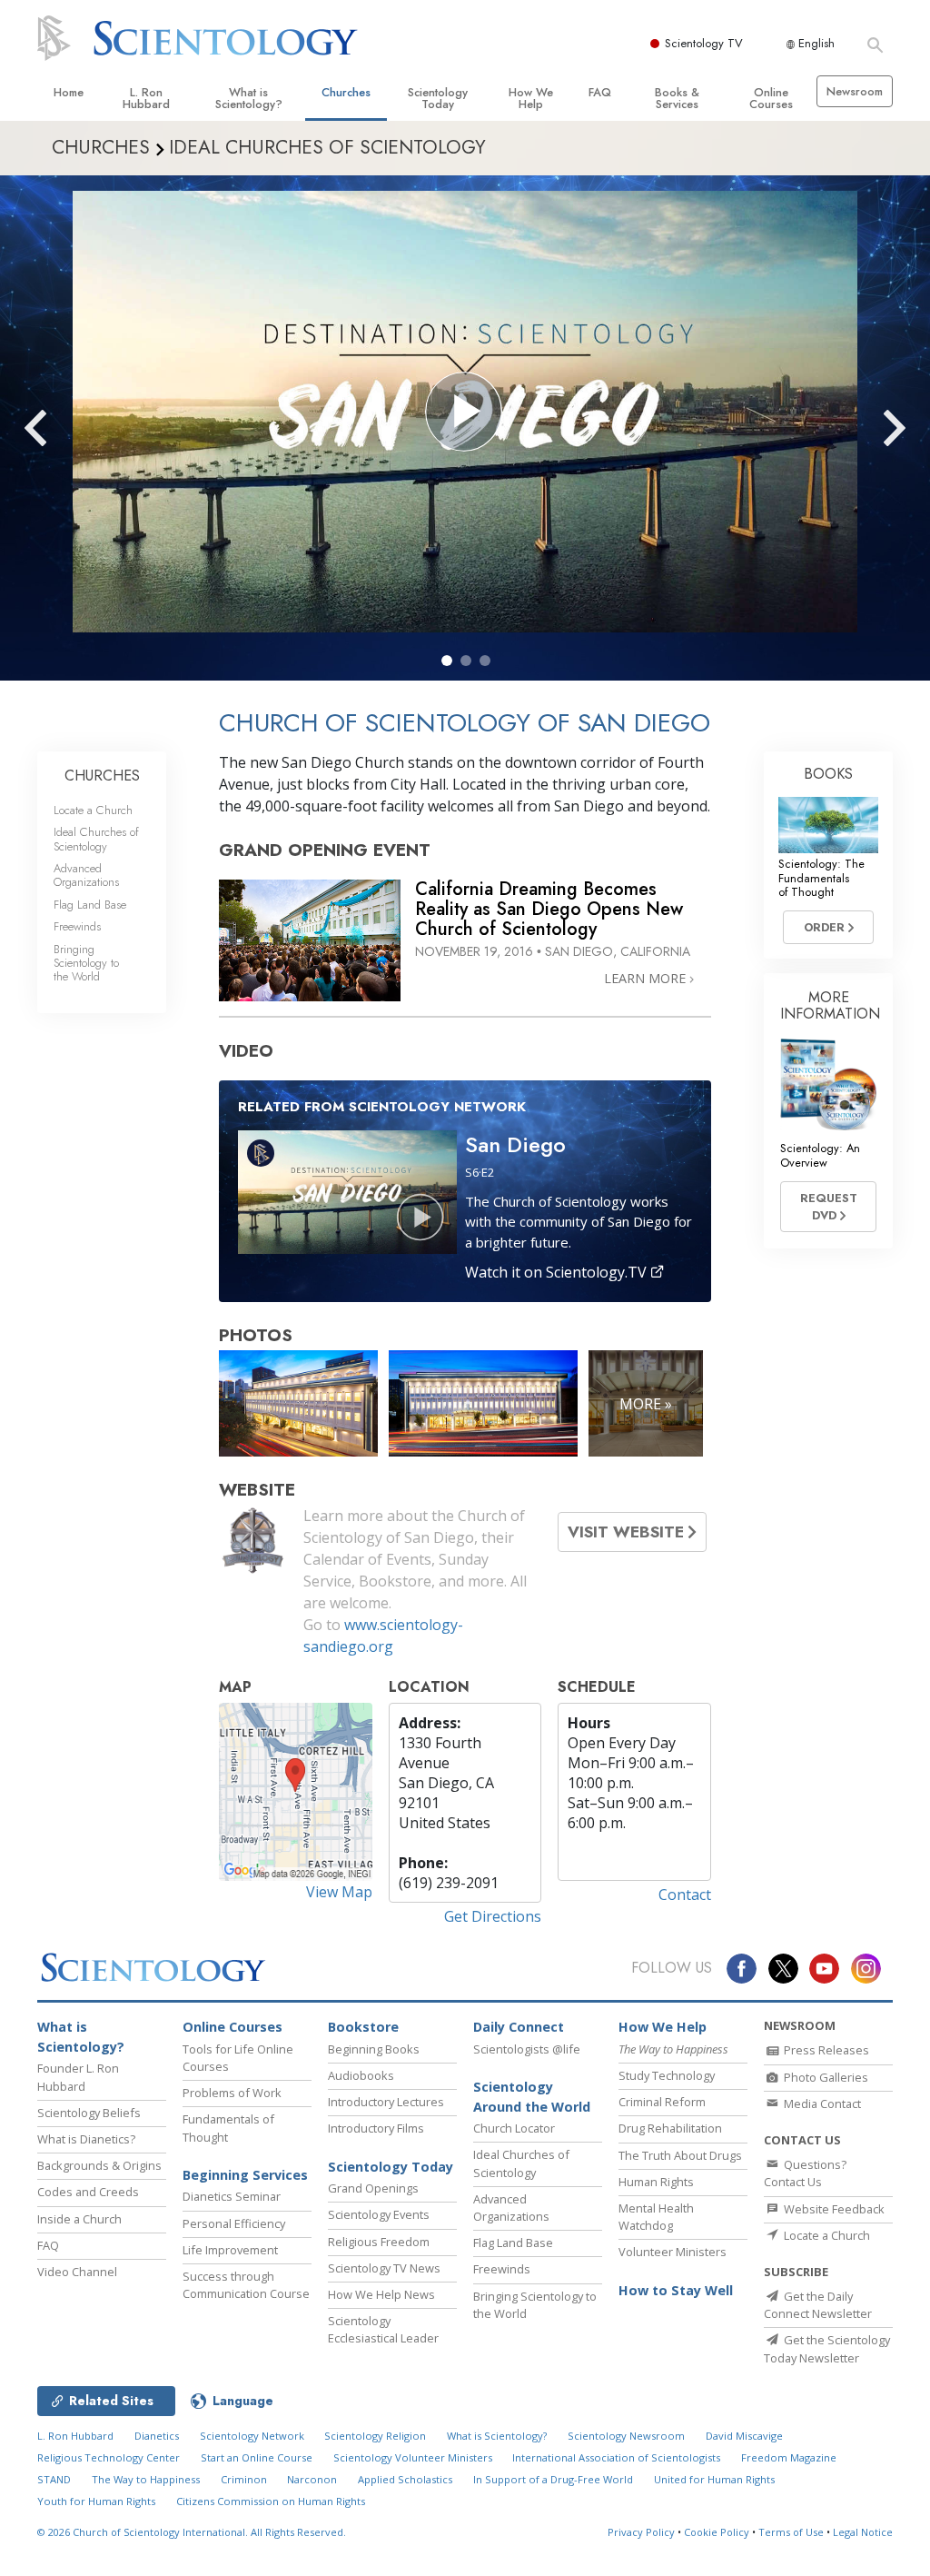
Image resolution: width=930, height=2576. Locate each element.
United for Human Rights (714, 2479)
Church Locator (514, 2128)
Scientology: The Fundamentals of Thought (821, 878)
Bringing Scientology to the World (86, 963)
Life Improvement (230, 2250)
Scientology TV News (384, 2268)
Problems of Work (232, 2093)
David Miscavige (744, 2436)
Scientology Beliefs (89, 2113)
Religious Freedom (379, 2242)
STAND (54, 2479)
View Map (339, 1892)
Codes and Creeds (88, 2192)
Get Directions (493, 1916)
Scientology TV (704, 43)
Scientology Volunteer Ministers (413, 2457)
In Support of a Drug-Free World (553, 2479)
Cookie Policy (717, 2532)
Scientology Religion (375, 2436)
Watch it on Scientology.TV (558, 1272)
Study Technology (667, 2075)
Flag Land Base (90, 905)
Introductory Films (376, 2128)
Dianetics (157, 2436)
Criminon (244, 2479)
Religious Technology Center (109, 2457)
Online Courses (771, 98)
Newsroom (855, 91)
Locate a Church (93, 810)
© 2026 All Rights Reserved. (192, 2532)
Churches (346, 92)
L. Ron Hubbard (146, 98)
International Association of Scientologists (616, 2457)
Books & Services (677, 98)
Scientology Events (379, 2214)
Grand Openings (373, 2188)
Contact (685, 1895)
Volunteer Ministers (673, 2252)
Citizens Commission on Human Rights (271, 2501)
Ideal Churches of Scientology (96, 839)
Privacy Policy (641, 2532)
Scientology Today (438, 98)
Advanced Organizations (86, 875)
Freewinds (77, 926)
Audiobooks (361, 2075)
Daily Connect (519, 2027)
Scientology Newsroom (626, 2436)
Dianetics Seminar (232, 2196)
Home (69, 92)
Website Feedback (833, 2209)
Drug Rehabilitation (670, 2128)
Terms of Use (791, 2532)
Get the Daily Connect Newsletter (818, 2305)
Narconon (312, 2479)
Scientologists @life (527, 2049)
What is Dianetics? (86, 2139)
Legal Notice (863, 2532)
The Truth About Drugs (680, 2155)
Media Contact (821, 2104)
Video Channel (77, 2272)
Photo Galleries (825, 2077)
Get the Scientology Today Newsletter (827, 2348)
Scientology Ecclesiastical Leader (383, 2329)
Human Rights (656, 2182)
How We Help (531, 98)
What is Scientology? (249, 98)
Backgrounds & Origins (99, 2165)
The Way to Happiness (146, 2479)
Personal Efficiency (234, 2223)
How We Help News (381, 2294)
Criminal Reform (662, 2102)
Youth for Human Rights (96, 2501)
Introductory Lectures (386, 2102)
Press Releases (825, 2050)
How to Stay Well (676, 2290)
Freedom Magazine (789, 2457)
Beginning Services (245, 2175)
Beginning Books (374, 2049)
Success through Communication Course (246, 2285)
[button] (447, 661)
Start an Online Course (257, 2457)
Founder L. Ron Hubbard (78, 2077)
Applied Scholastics (405, 2479)
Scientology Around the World (532, 2097)
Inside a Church (79, 2219)
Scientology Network (252, 2436)
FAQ (600, 92)
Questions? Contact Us (805, 2173)
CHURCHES (102, 776)
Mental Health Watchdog (656, 2217)
